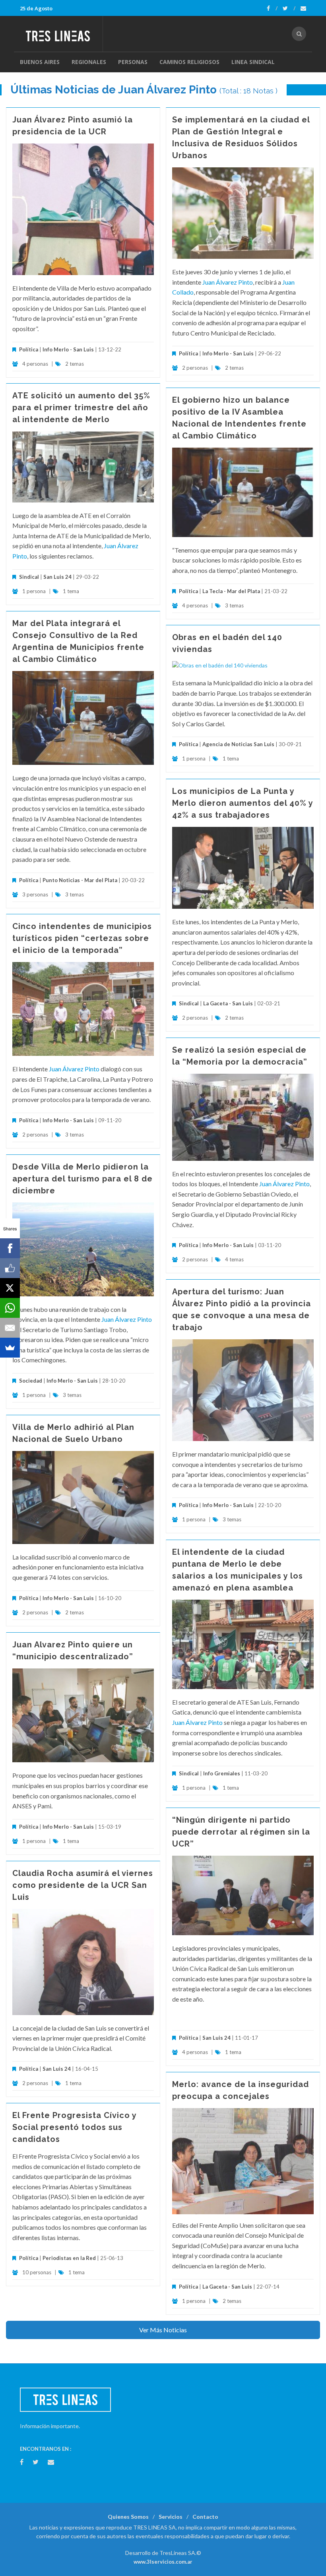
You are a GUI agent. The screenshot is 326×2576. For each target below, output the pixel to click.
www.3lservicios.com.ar (163, 2562)
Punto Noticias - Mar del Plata (80, 880)
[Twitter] (289, 8)
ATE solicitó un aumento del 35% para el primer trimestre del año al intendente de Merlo (81, 407)
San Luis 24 (57, 577)
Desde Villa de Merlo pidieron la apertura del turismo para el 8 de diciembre (82, 1179)
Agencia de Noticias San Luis (238, 744)
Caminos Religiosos (189, 62)
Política (29, 349)
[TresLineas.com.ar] (61, 34)
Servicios (171, 2517)
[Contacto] (303, 8)
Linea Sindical (253, 62)
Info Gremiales (222, 1773)
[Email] (10, 1328)
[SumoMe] (10, 1348)
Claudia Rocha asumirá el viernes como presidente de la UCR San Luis (83, 1885)
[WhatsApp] (10, 1308)
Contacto (205, 2517)
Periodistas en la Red (69, 2258)
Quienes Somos (128, 2517)
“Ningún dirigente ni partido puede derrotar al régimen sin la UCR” (241, 1832)
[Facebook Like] (10, 1268)
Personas (133, 62)
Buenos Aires (40, 62)
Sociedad (31, 1381)
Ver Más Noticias (163, 2330)
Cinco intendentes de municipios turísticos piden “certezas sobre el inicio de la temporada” (82, 938)
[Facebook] (272, 8)
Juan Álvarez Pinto (228, 282)
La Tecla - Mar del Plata (231, 591)
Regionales (89, 62)
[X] (10, 1288)
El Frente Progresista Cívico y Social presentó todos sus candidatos (74, 2127)
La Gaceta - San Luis (228, 1003)
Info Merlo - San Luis (68, 349)
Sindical (29, 577)
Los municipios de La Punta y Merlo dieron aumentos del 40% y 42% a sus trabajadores (243, 803)
